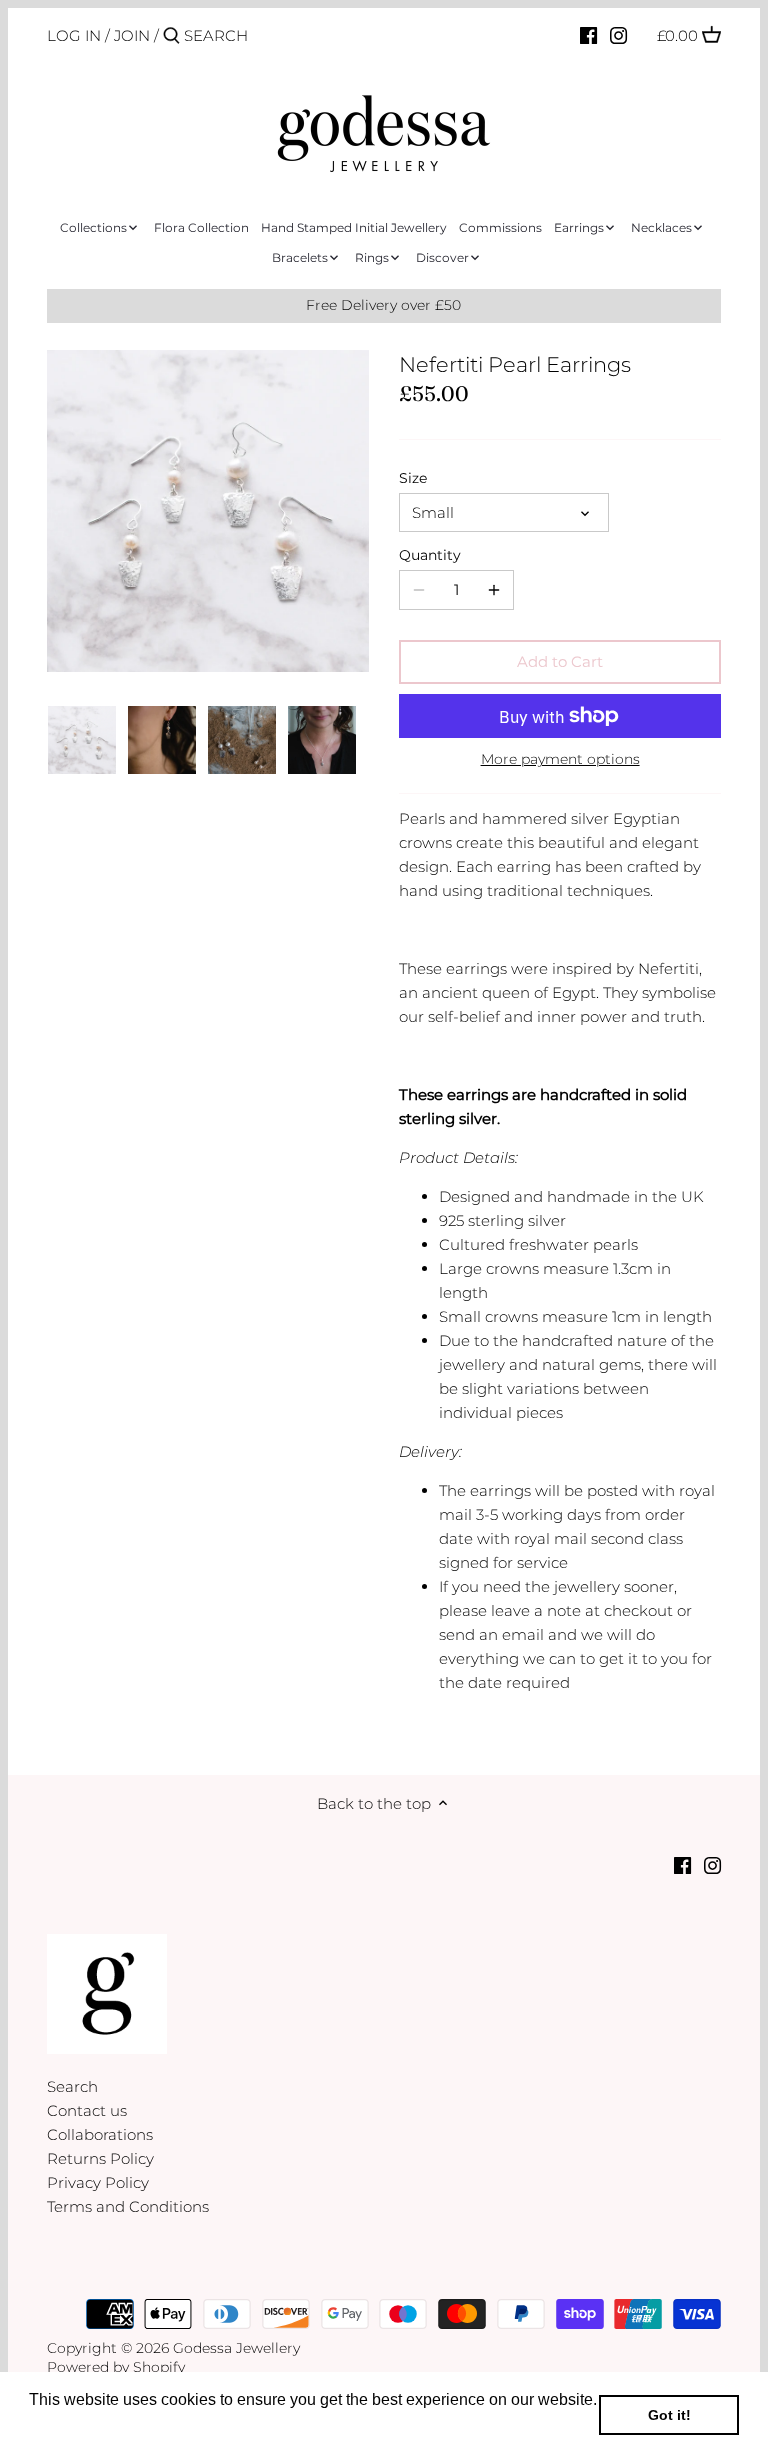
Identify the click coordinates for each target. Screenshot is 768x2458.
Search (72, 2086)
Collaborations (100, 2134)
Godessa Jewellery (236, 2348)
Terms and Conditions (128, 2206)
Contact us (87, 2110)
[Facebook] (588, 35)
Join (132, 35)
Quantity (430, 555)
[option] (82, 740)
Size (413, 478)
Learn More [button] (72, 2426)
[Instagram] (618, 35)
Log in (74, 35)
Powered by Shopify (116, 2367)
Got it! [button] (669, 2415)
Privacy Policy (98, 2182)
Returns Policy (100, 2158)
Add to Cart (560, 661)
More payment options (560, 759)
